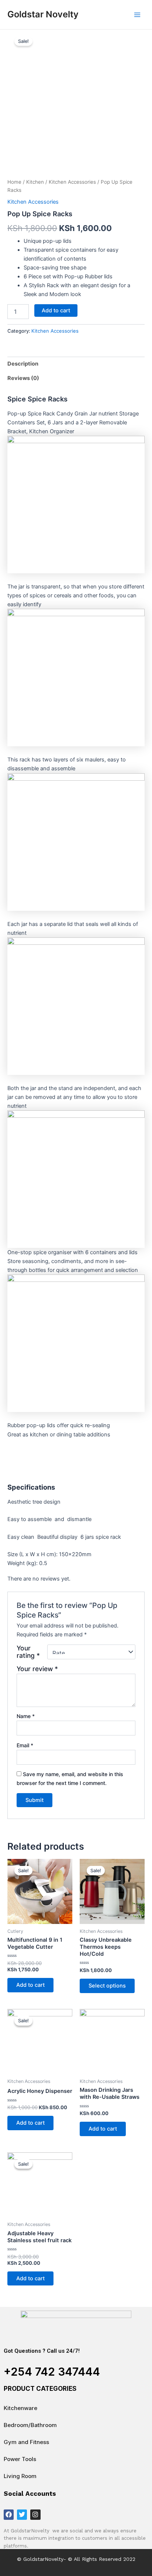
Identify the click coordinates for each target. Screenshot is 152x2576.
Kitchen (35, 182)
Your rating (28, 1652)
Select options (107, 1986)
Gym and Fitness (26, 2442)
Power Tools (20, 2459)
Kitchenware (20, 2408)
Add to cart (56, 310)
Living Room (20, 2476)
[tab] (76, 364)
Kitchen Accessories (72, 182)
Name (26, 1716)
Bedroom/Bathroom (30, 2425)
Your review (37, 1669)
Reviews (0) (23, 378)
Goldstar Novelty (43, 14)
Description (23, 364)
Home (14, 182)
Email (25, 1745)
